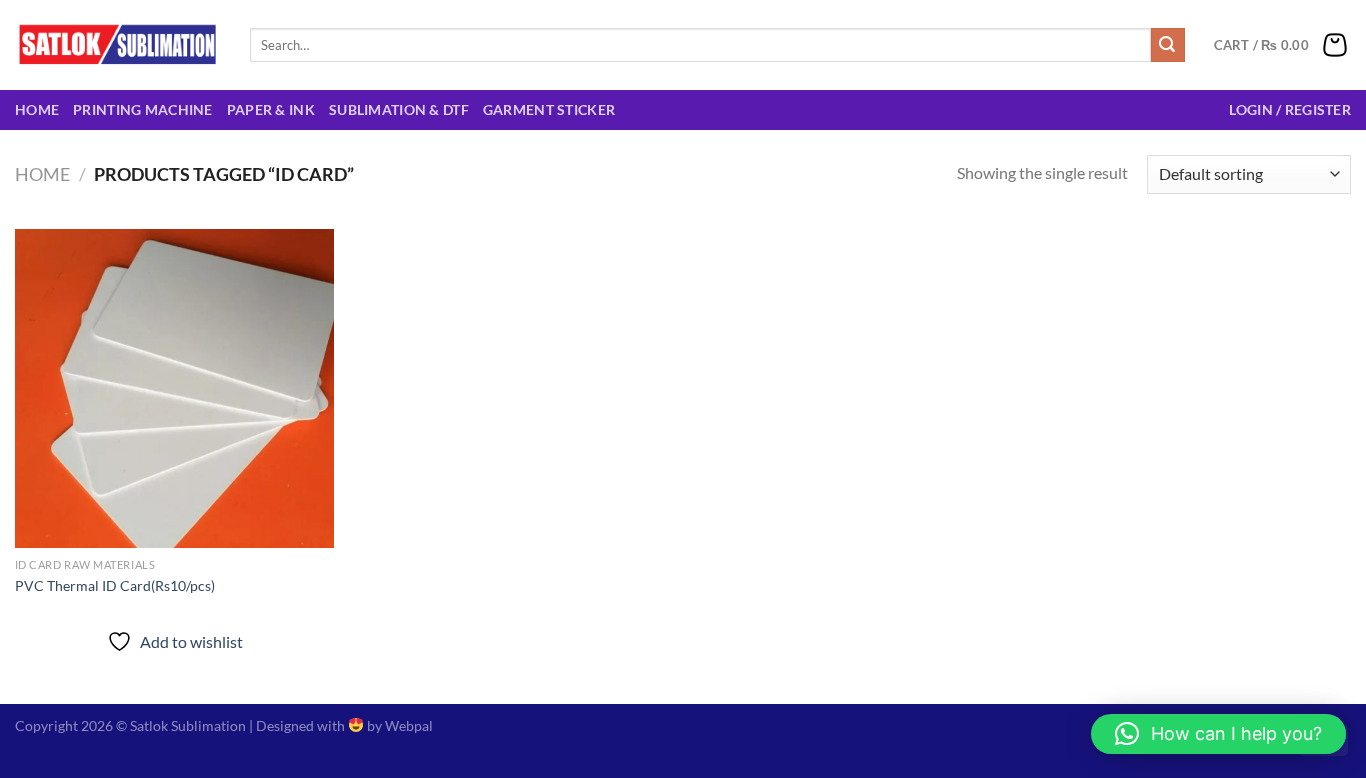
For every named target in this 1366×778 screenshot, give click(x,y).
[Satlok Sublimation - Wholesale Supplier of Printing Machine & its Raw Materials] (117, 45)
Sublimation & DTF (399, 109)
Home (37, 109)
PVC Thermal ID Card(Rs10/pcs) (115, 585)
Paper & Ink (271, 109)
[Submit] (1168, 45)
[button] (1218, 734)
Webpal (409, 725)
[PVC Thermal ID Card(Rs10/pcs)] (174, 388)
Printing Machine (143, 109)
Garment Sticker (549, 109)
